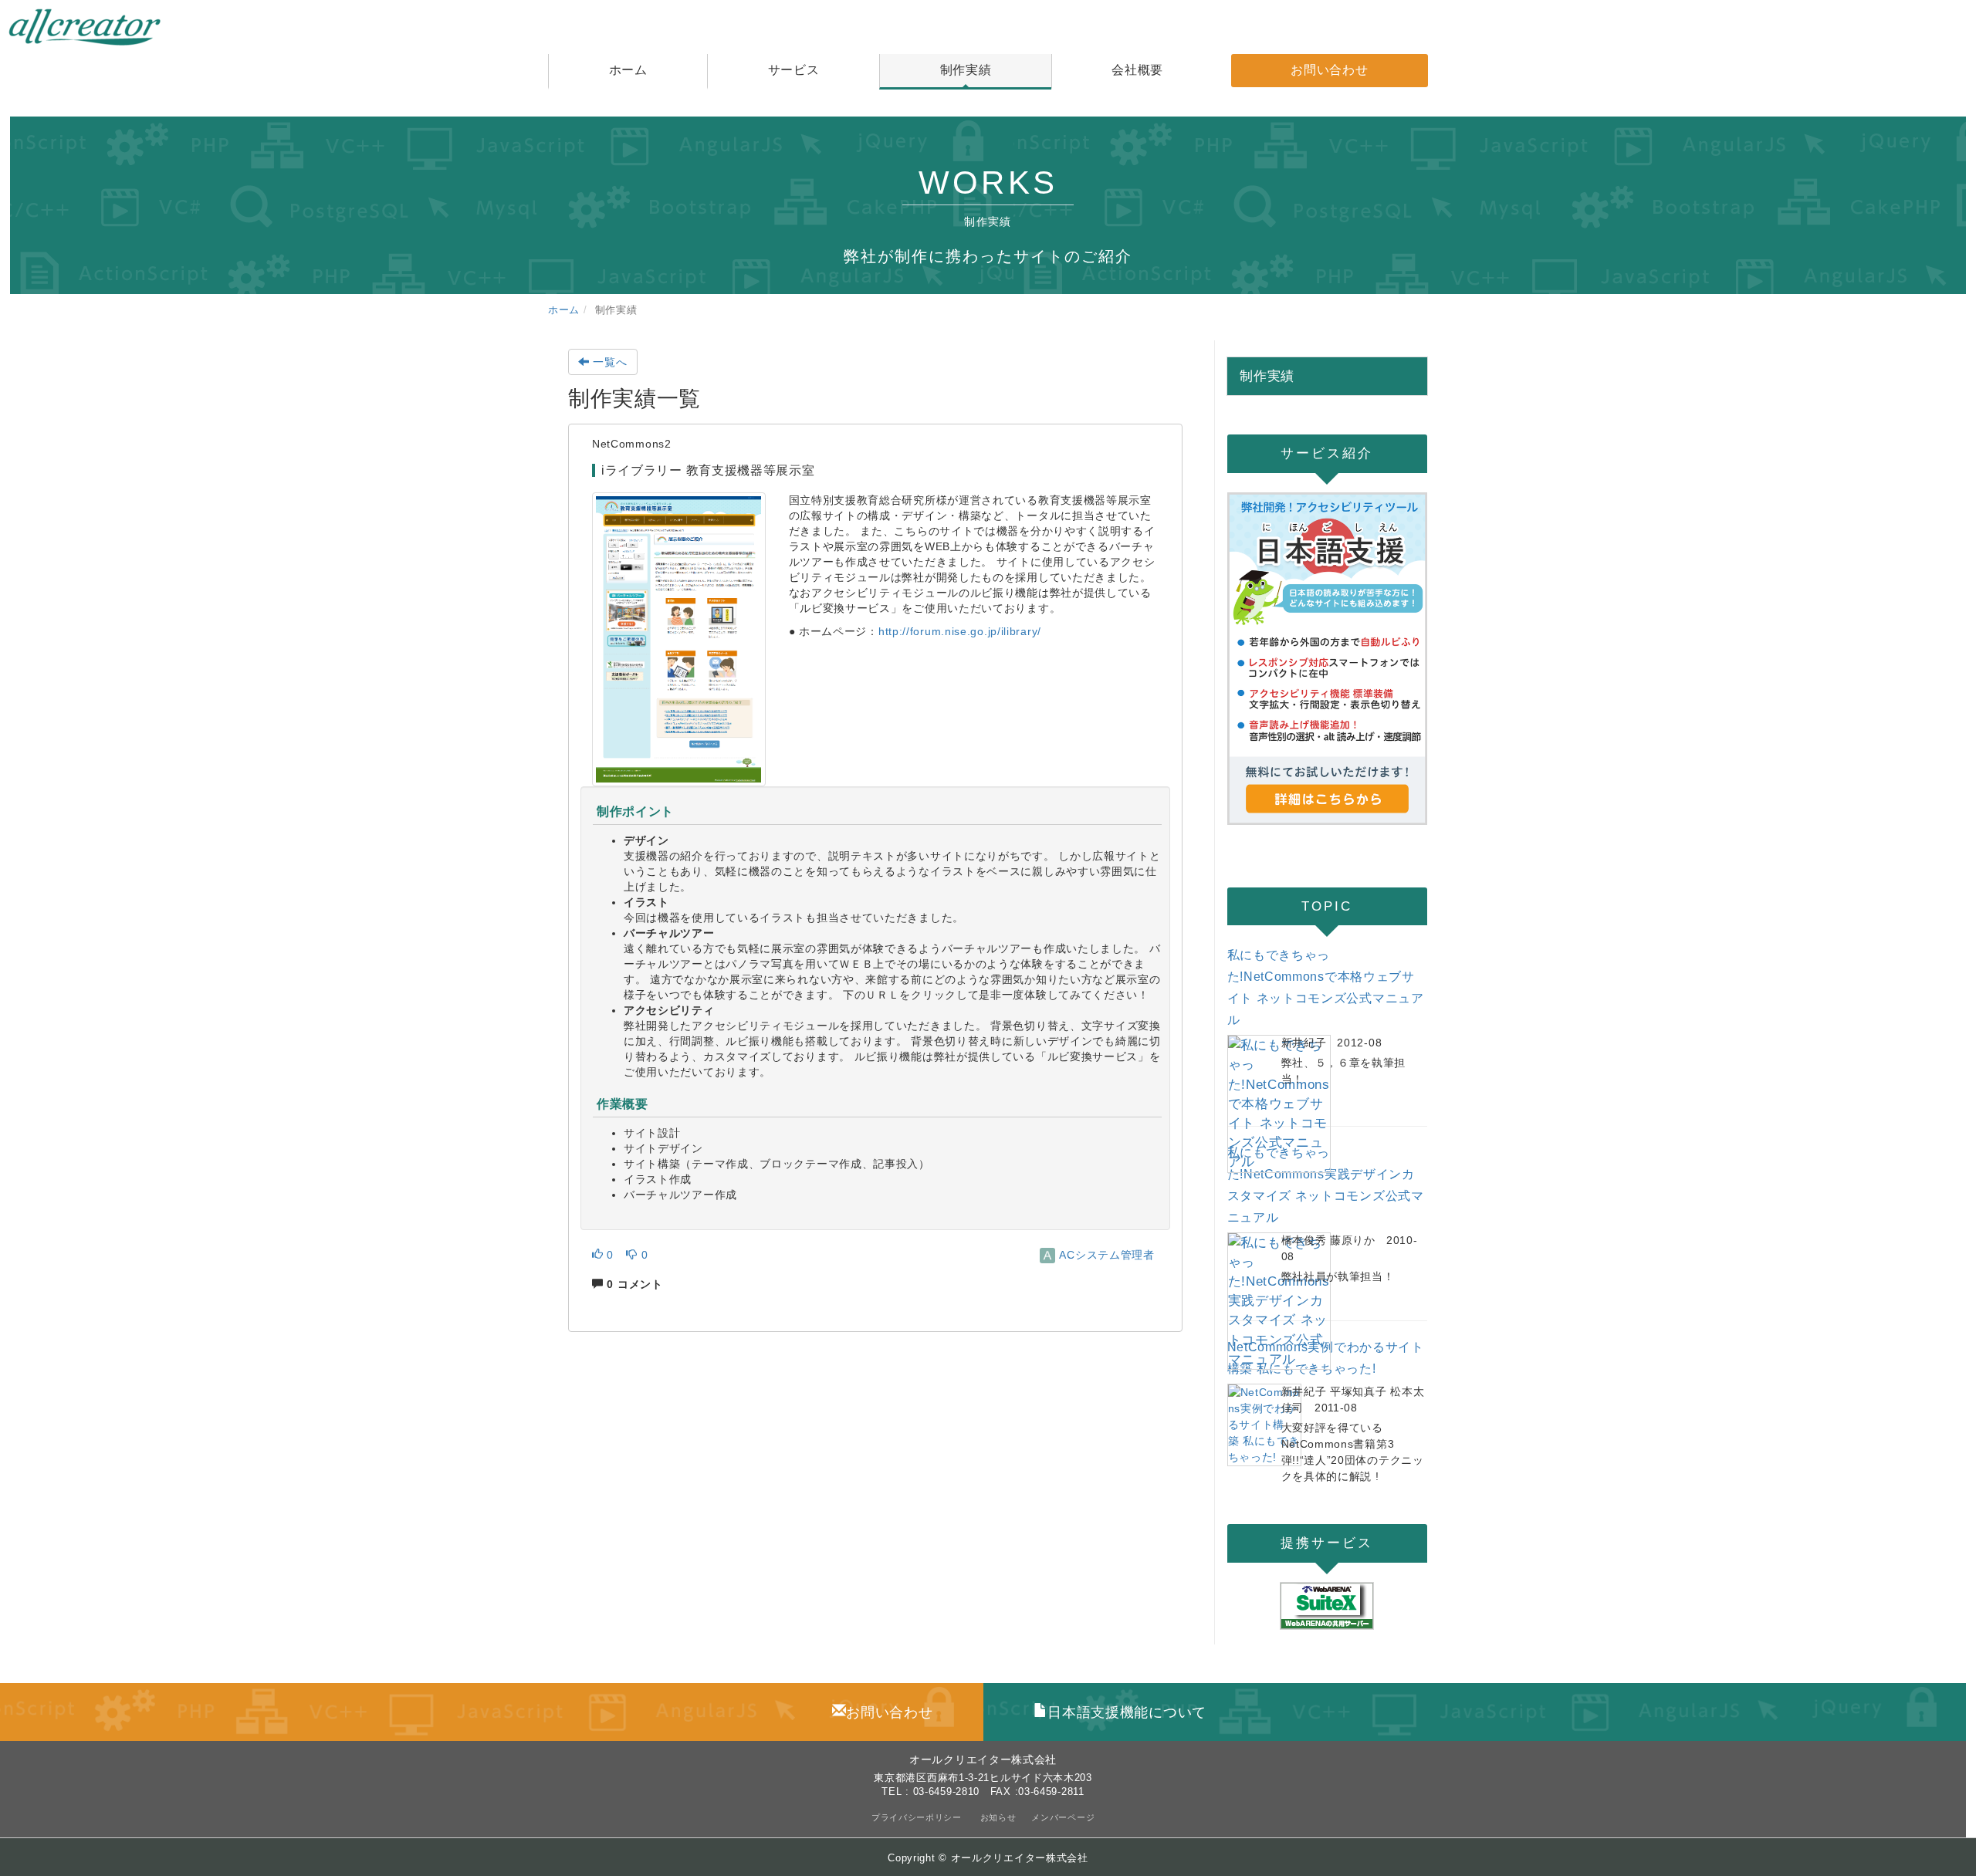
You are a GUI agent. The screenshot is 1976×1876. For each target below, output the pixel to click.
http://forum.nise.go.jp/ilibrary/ (960, 631)
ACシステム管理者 (1106, 1255)
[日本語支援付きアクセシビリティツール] (1328, 659)
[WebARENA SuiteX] (1328, 1606)
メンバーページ (1063, 1817)
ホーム (564, 310)
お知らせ (998, 1817)
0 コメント (633, 1284)
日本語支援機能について (1127, 1712)
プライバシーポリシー (918, 1817)
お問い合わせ (889, 1712)
